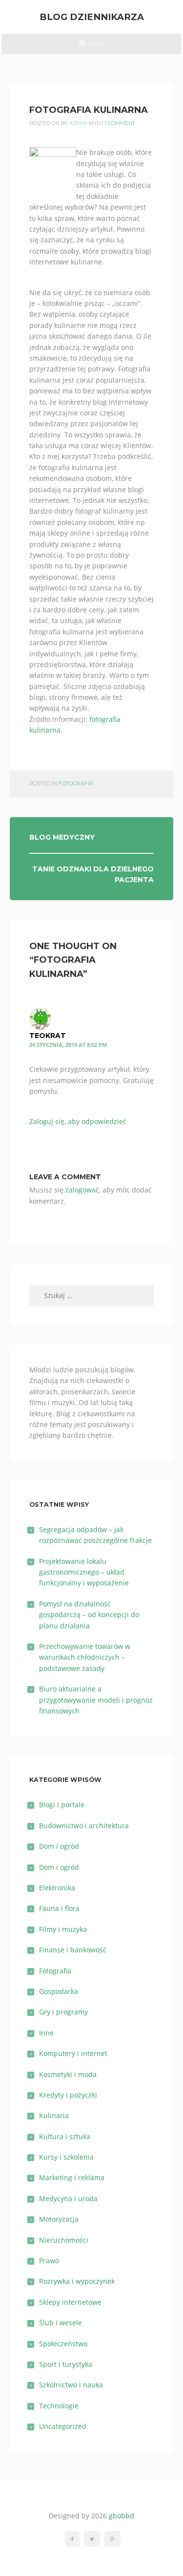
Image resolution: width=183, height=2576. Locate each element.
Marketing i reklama (72, 2177)
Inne (46, 2033)
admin (78, 123)
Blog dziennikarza (92, 17)
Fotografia (76, 784)
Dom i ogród (59, 1846)
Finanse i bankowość (73, 1950)
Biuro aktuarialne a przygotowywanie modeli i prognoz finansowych (96, 1700)
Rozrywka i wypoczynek (77, 2281)
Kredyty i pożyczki (68, 2095)
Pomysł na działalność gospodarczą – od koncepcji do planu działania (89, 1615)
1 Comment (120, 123)
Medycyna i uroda (68, 2198)
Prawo (49, 2261)
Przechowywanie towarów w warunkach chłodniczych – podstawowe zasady (85, 1657)
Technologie (59, 2406)
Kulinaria (54, 2115)
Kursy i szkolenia (66, 2157)
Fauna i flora (59, 1908)
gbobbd (122, 2516)
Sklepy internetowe (70, 2302)
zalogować (82, 1190)
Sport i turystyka (66, 2364)
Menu (91, 47)
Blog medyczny (62, 837)
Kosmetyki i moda (68, 2074)
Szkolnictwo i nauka (71, 2385)
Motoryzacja (59, 2219)
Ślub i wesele (61, 2323)
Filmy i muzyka (63, 1929)
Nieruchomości (64, 2240)
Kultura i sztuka (65, 2136)
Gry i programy (63, 2012)
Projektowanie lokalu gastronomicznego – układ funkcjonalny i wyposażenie (84, 1572)
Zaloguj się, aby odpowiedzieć (78, 1121)
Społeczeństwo (63, 2344)
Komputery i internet (73, 2053)
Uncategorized (63, 2426)
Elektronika (57, 1888)
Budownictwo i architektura (84, 1826)
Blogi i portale (62, 1805)
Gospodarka (59, 1991)
